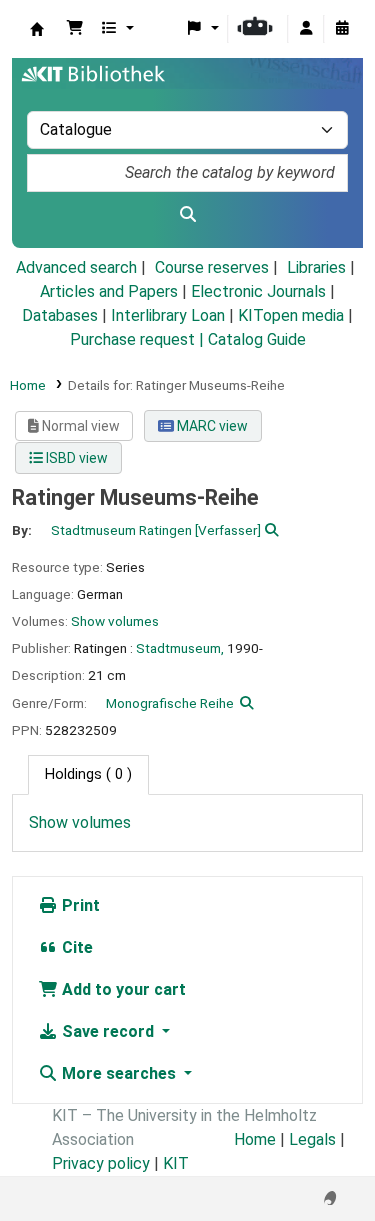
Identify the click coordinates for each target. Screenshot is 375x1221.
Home (28, 385)
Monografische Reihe (170, 703)
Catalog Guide (257, 339)
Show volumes (115, 621)
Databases (60, 315)
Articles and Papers (109, 291)
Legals (312, 1139)
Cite (75, 947)
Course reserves (212, 267)
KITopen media (291, 315)
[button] (75, 29)
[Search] (187, 215)
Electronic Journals (258, 291)
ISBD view (75, 458)
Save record (108, 1031)
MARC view (211, 426)
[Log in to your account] (306, 29)
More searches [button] (119, 1073)
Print (79, 905)
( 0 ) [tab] (88, 774)
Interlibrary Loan (168, 315)
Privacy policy (101, 1163)
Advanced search (76, 267)
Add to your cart (122, 989)
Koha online (37, 29)
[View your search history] (342, 29)
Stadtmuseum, (180, 648)
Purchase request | (139, 339)
